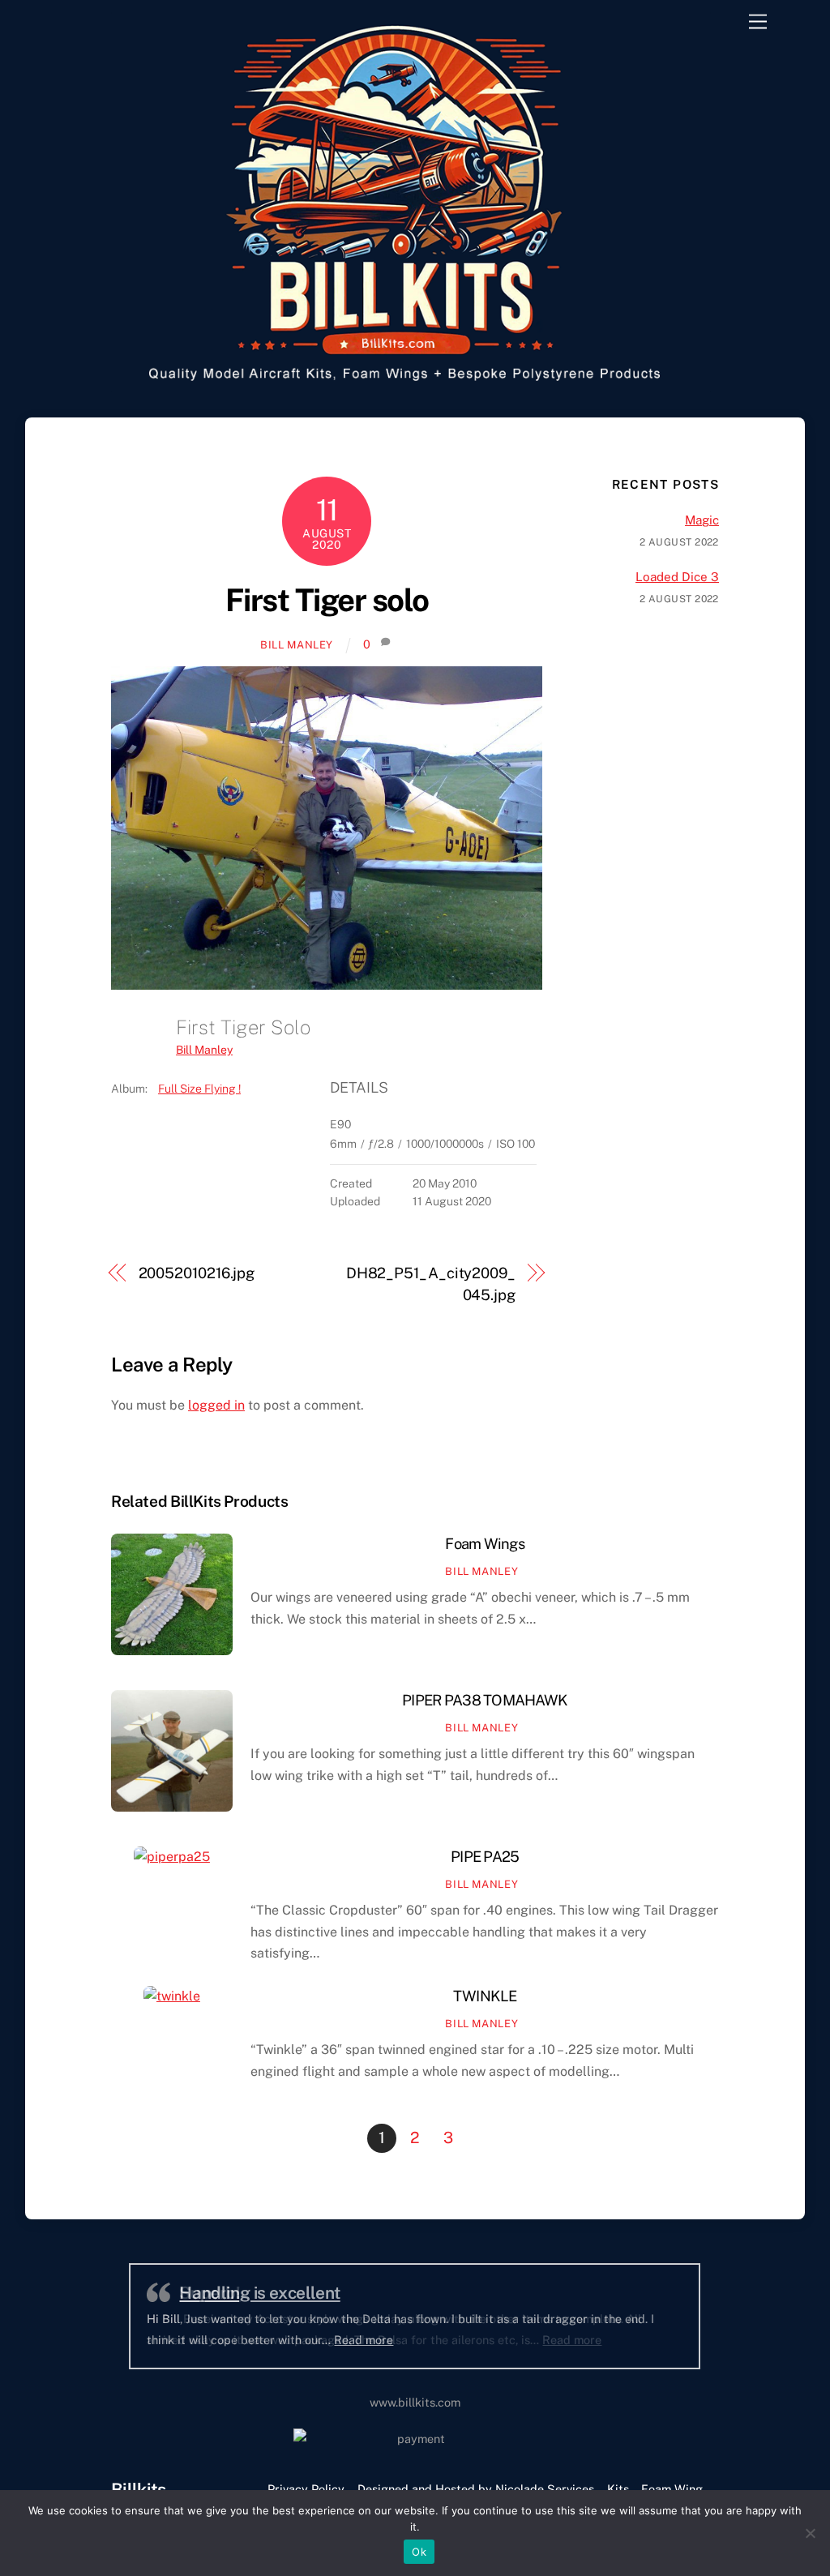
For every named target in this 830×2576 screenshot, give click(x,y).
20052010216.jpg (197, 1273)
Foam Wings (485, 1544)
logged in (216, 1405)
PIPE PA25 (485, 1857)
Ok (419, 2552)
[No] (810, 2533)
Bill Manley (297, 645)
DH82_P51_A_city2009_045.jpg (431, 1284)
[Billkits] (411, 385)
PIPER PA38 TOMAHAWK (485, 1700)
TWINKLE (485, 1996)
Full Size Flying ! (199, 1089)
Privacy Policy (306, 2489)
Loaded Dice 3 (677, 577)
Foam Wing (672, 2489)
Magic (702, 520)
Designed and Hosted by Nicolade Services (476, 2489)
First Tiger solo (327, 600)
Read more (494, 2340)
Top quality (221, 2293)
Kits (618, 2489)
